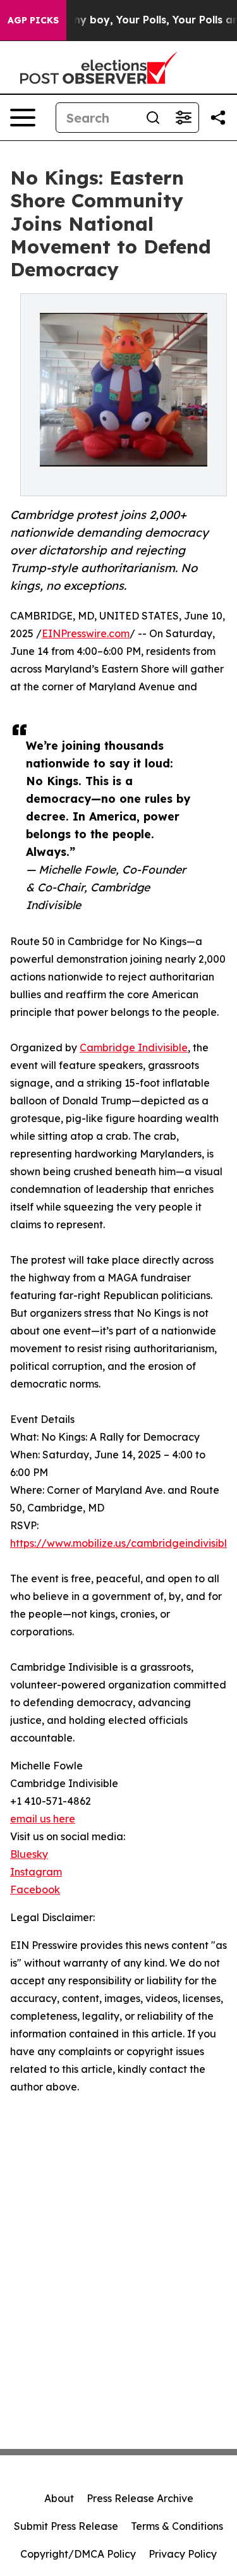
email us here (43, 1819)
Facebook (35, 1889)
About (59, 2498)
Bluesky (29, 1854)
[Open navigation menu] (23, 118)
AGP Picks (33, 20)
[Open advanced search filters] (183, 118)
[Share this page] (218, 118)
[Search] (153, 118)
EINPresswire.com (86, 633)
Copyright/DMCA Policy (78, 2554)
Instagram (36, 1872)
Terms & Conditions (177, 2526)
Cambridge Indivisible (134, 1047)
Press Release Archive (140, 2498)
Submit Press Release (66, 2526)
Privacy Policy (183, 2554)
